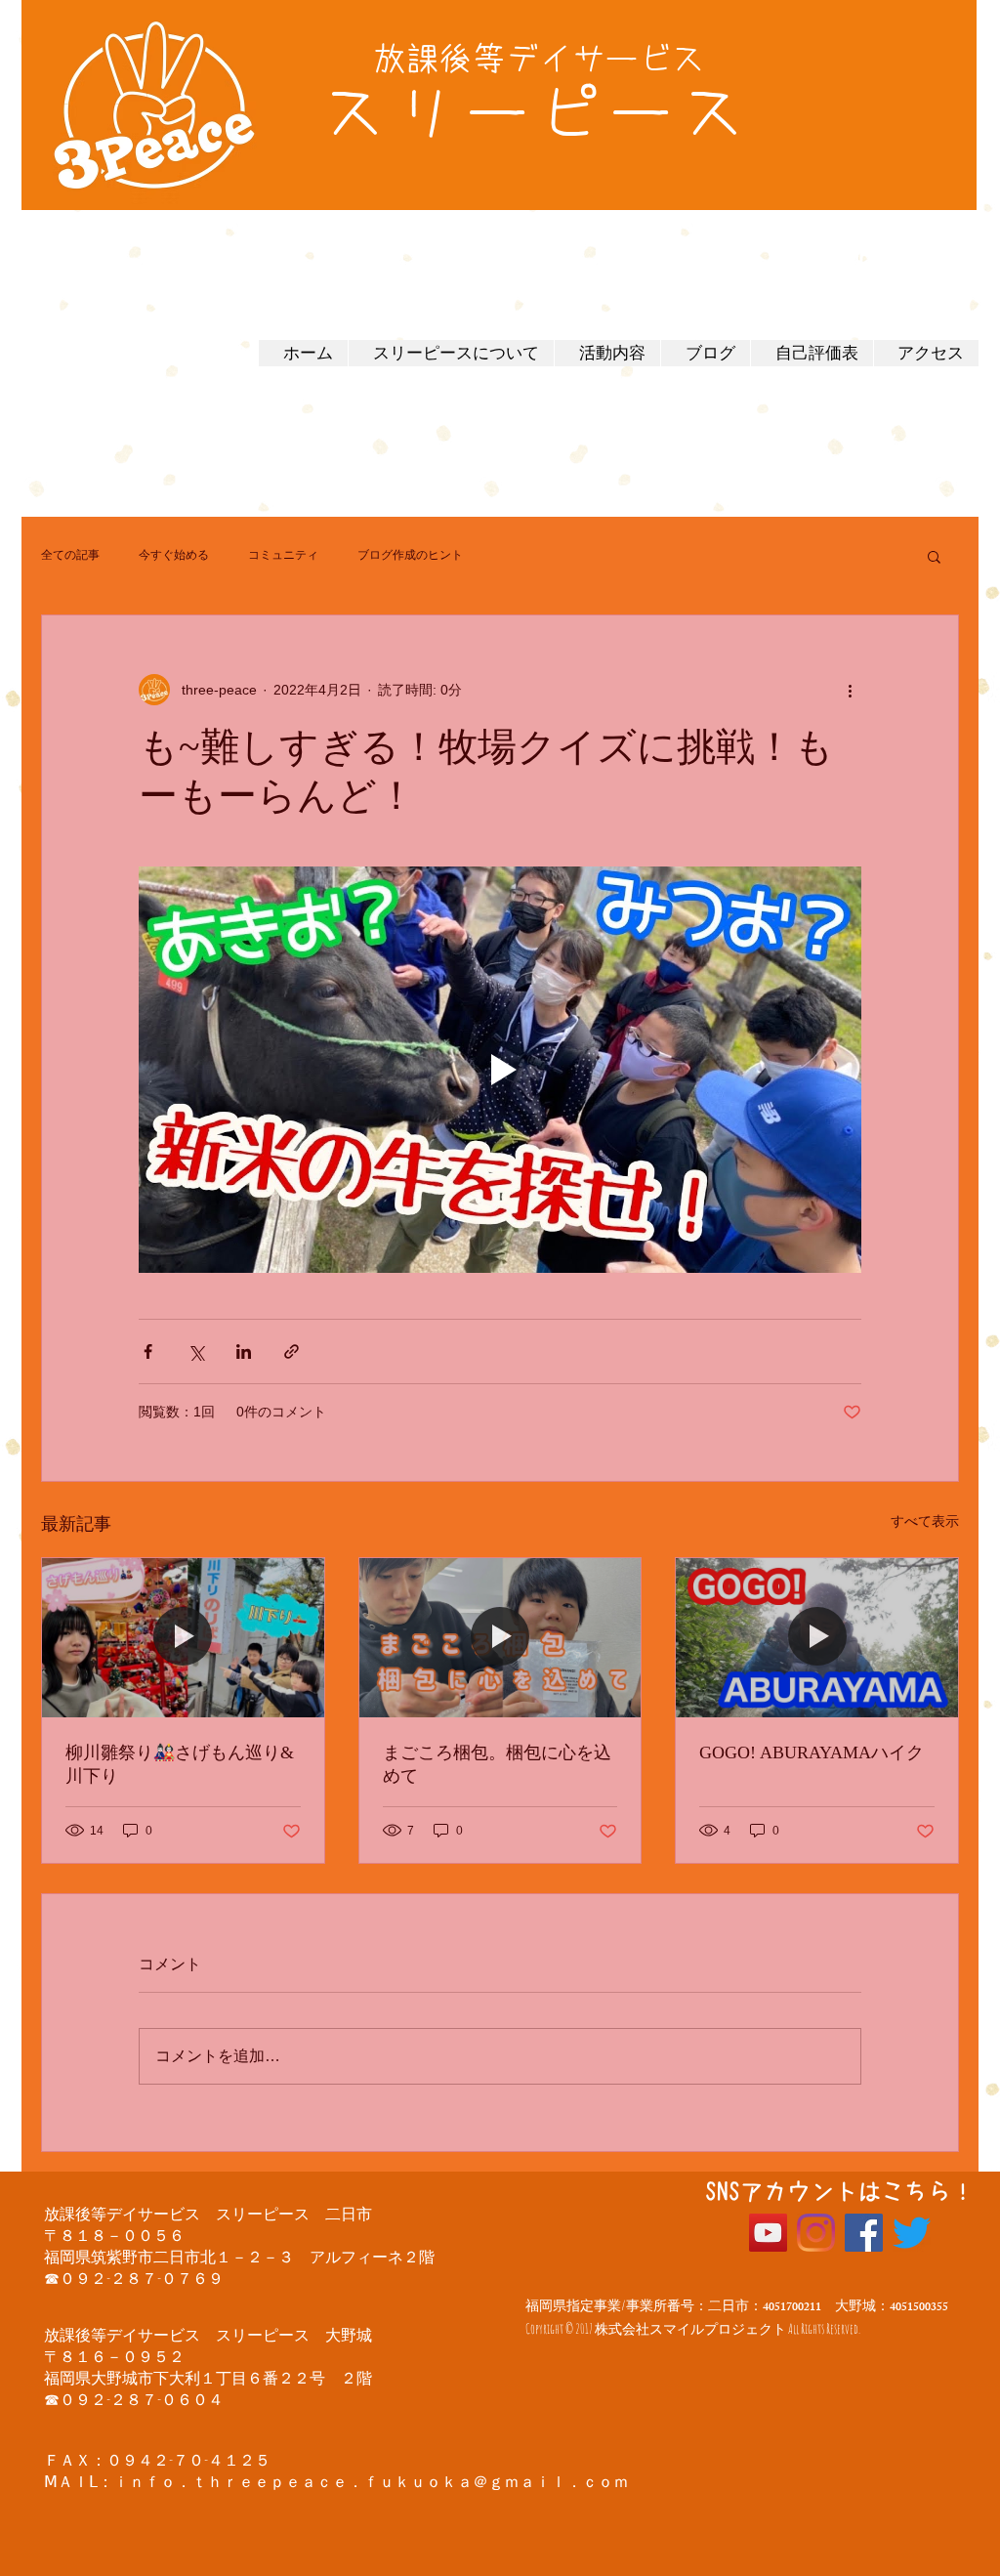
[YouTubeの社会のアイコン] (768, 2233)
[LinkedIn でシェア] (244, 1351)
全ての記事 (70, 555)
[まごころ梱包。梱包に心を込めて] (500, 1637)
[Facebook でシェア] (148, 1351)
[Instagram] (816, 2233)
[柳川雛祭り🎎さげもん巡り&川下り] (183, 1637)
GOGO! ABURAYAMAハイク (812, 1753)
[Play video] (500, 1070)
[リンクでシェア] (292, 1351)
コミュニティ (283, 555)
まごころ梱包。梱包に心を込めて (497, 1764)
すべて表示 (925, 1521)
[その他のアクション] (850, 690)
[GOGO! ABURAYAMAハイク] (817, 1637)
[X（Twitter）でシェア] (196, 1351)
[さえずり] (912, 2233)
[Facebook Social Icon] (864, 2233)
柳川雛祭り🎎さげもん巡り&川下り (180, 1764)
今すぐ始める (174, 555)
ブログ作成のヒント (410, 555)
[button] (934, 556)
